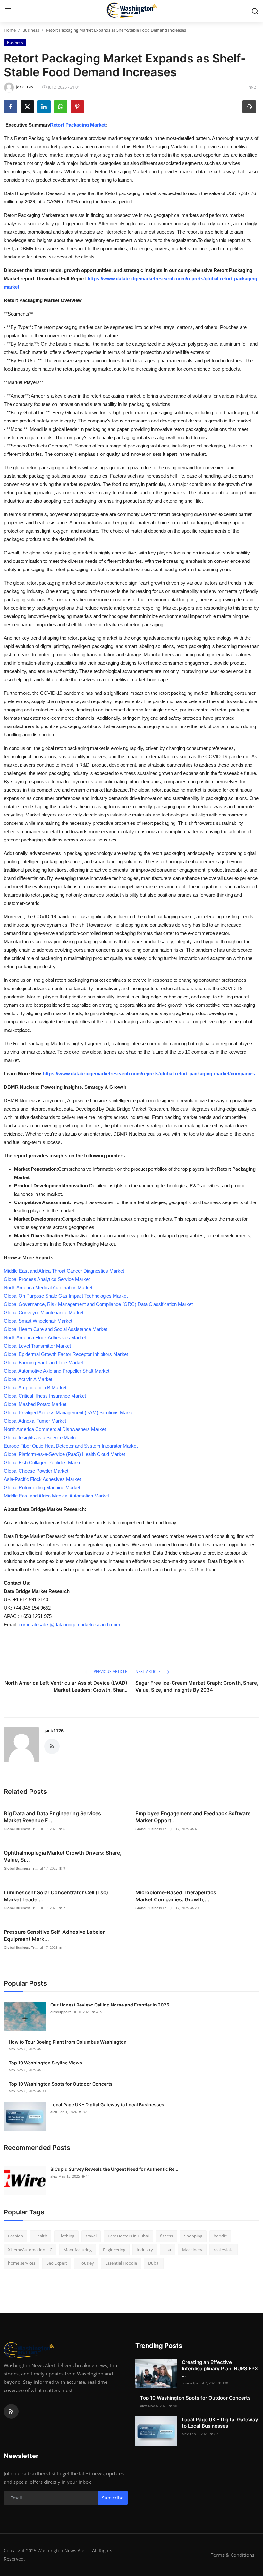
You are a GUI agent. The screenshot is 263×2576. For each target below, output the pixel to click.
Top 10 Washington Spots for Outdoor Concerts (61, 2084)
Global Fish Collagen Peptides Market (43, 1462)
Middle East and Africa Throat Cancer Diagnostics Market (64, 1271)
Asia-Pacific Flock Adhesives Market (42, 1479)
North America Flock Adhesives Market (45, 1337)
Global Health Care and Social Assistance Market (55, 1329)
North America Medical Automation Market (48, 1288)
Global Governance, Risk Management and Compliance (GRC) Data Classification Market (98, 1304)
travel (91, 2236)
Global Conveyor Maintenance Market (44, 1313)
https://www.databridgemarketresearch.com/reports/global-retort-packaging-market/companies (149, 1074)
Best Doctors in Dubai (128, 2236)
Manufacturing (78, 2250)
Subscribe (113, 2498)
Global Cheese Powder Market (36, 1471)
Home (10, 30)
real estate (224, 2250)
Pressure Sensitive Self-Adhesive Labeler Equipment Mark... (54, 1935)
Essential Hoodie (121, 2263)
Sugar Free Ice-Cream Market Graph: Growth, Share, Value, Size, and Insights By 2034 (197, 1686)
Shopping (193, 2236)
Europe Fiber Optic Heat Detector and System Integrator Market (71, 1446)
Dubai (154, 2263)
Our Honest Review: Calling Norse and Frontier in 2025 (110, 2005)
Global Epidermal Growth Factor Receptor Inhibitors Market (66, 1354)
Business (31, 30)
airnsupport (60, 2012)
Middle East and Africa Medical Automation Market (56, 1496)
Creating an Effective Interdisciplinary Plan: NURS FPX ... (220, 2369)
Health (41, 2236)
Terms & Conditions (233, 2555)
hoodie (220, 2236)
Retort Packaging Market (78, 125)
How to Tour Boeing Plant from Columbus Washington (68, 2042)
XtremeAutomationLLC (30, 2250)
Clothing (66, 2236)
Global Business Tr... (21, 1829)
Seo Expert (57, 2263)
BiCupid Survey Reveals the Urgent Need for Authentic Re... (114, 2169)
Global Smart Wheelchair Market (38, 1321)
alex (12, 2049)
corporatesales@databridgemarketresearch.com (69, 1624)
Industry (145, 2250)
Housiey (86, 2263)
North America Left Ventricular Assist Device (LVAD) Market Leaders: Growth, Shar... (66, 1686)
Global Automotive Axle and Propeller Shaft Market (57, 1371)
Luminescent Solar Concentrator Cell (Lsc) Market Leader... (56, 1896)
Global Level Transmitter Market (37, 1346)
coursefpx (190, 2383)
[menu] (8, 11)
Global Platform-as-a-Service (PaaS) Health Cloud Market (64, 1454)
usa (168, 2250)
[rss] (11, 2411)
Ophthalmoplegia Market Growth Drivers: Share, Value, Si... (63, 1856)
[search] (255, 11)
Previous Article (110, 1672)
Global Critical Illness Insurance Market (45, 1396)
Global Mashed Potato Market (35, 1404)
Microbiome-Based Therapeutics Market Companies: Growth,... (176, 1896)
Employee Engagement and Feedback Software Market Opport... (193, 1817)
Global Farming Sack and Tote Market (43, 1362)
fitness (166, 2236)
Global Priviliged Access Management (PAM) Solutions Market (69, 1412)
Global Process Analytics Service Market (47, 1279)
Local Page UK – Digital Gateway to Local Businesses (107, 2105)
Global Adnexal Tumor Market (35, 1421)
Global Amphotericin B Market (35, 1387)
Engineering (114, 2250)
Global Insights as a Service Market (41, 1437)
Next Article (148, 1672)
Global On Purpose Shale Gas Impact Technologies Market (66, 1296)
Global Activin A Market (28, 1379)
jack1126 (54, 1731)
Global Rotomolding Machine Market (42, 1487)
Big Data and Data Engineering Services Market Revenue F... (52, 1817)
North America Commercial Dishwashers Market (55, 1429)
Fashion (16, 2236)
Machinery (192, 2250)
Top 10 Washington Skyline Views (45, 2063)
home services (22, 2263)
